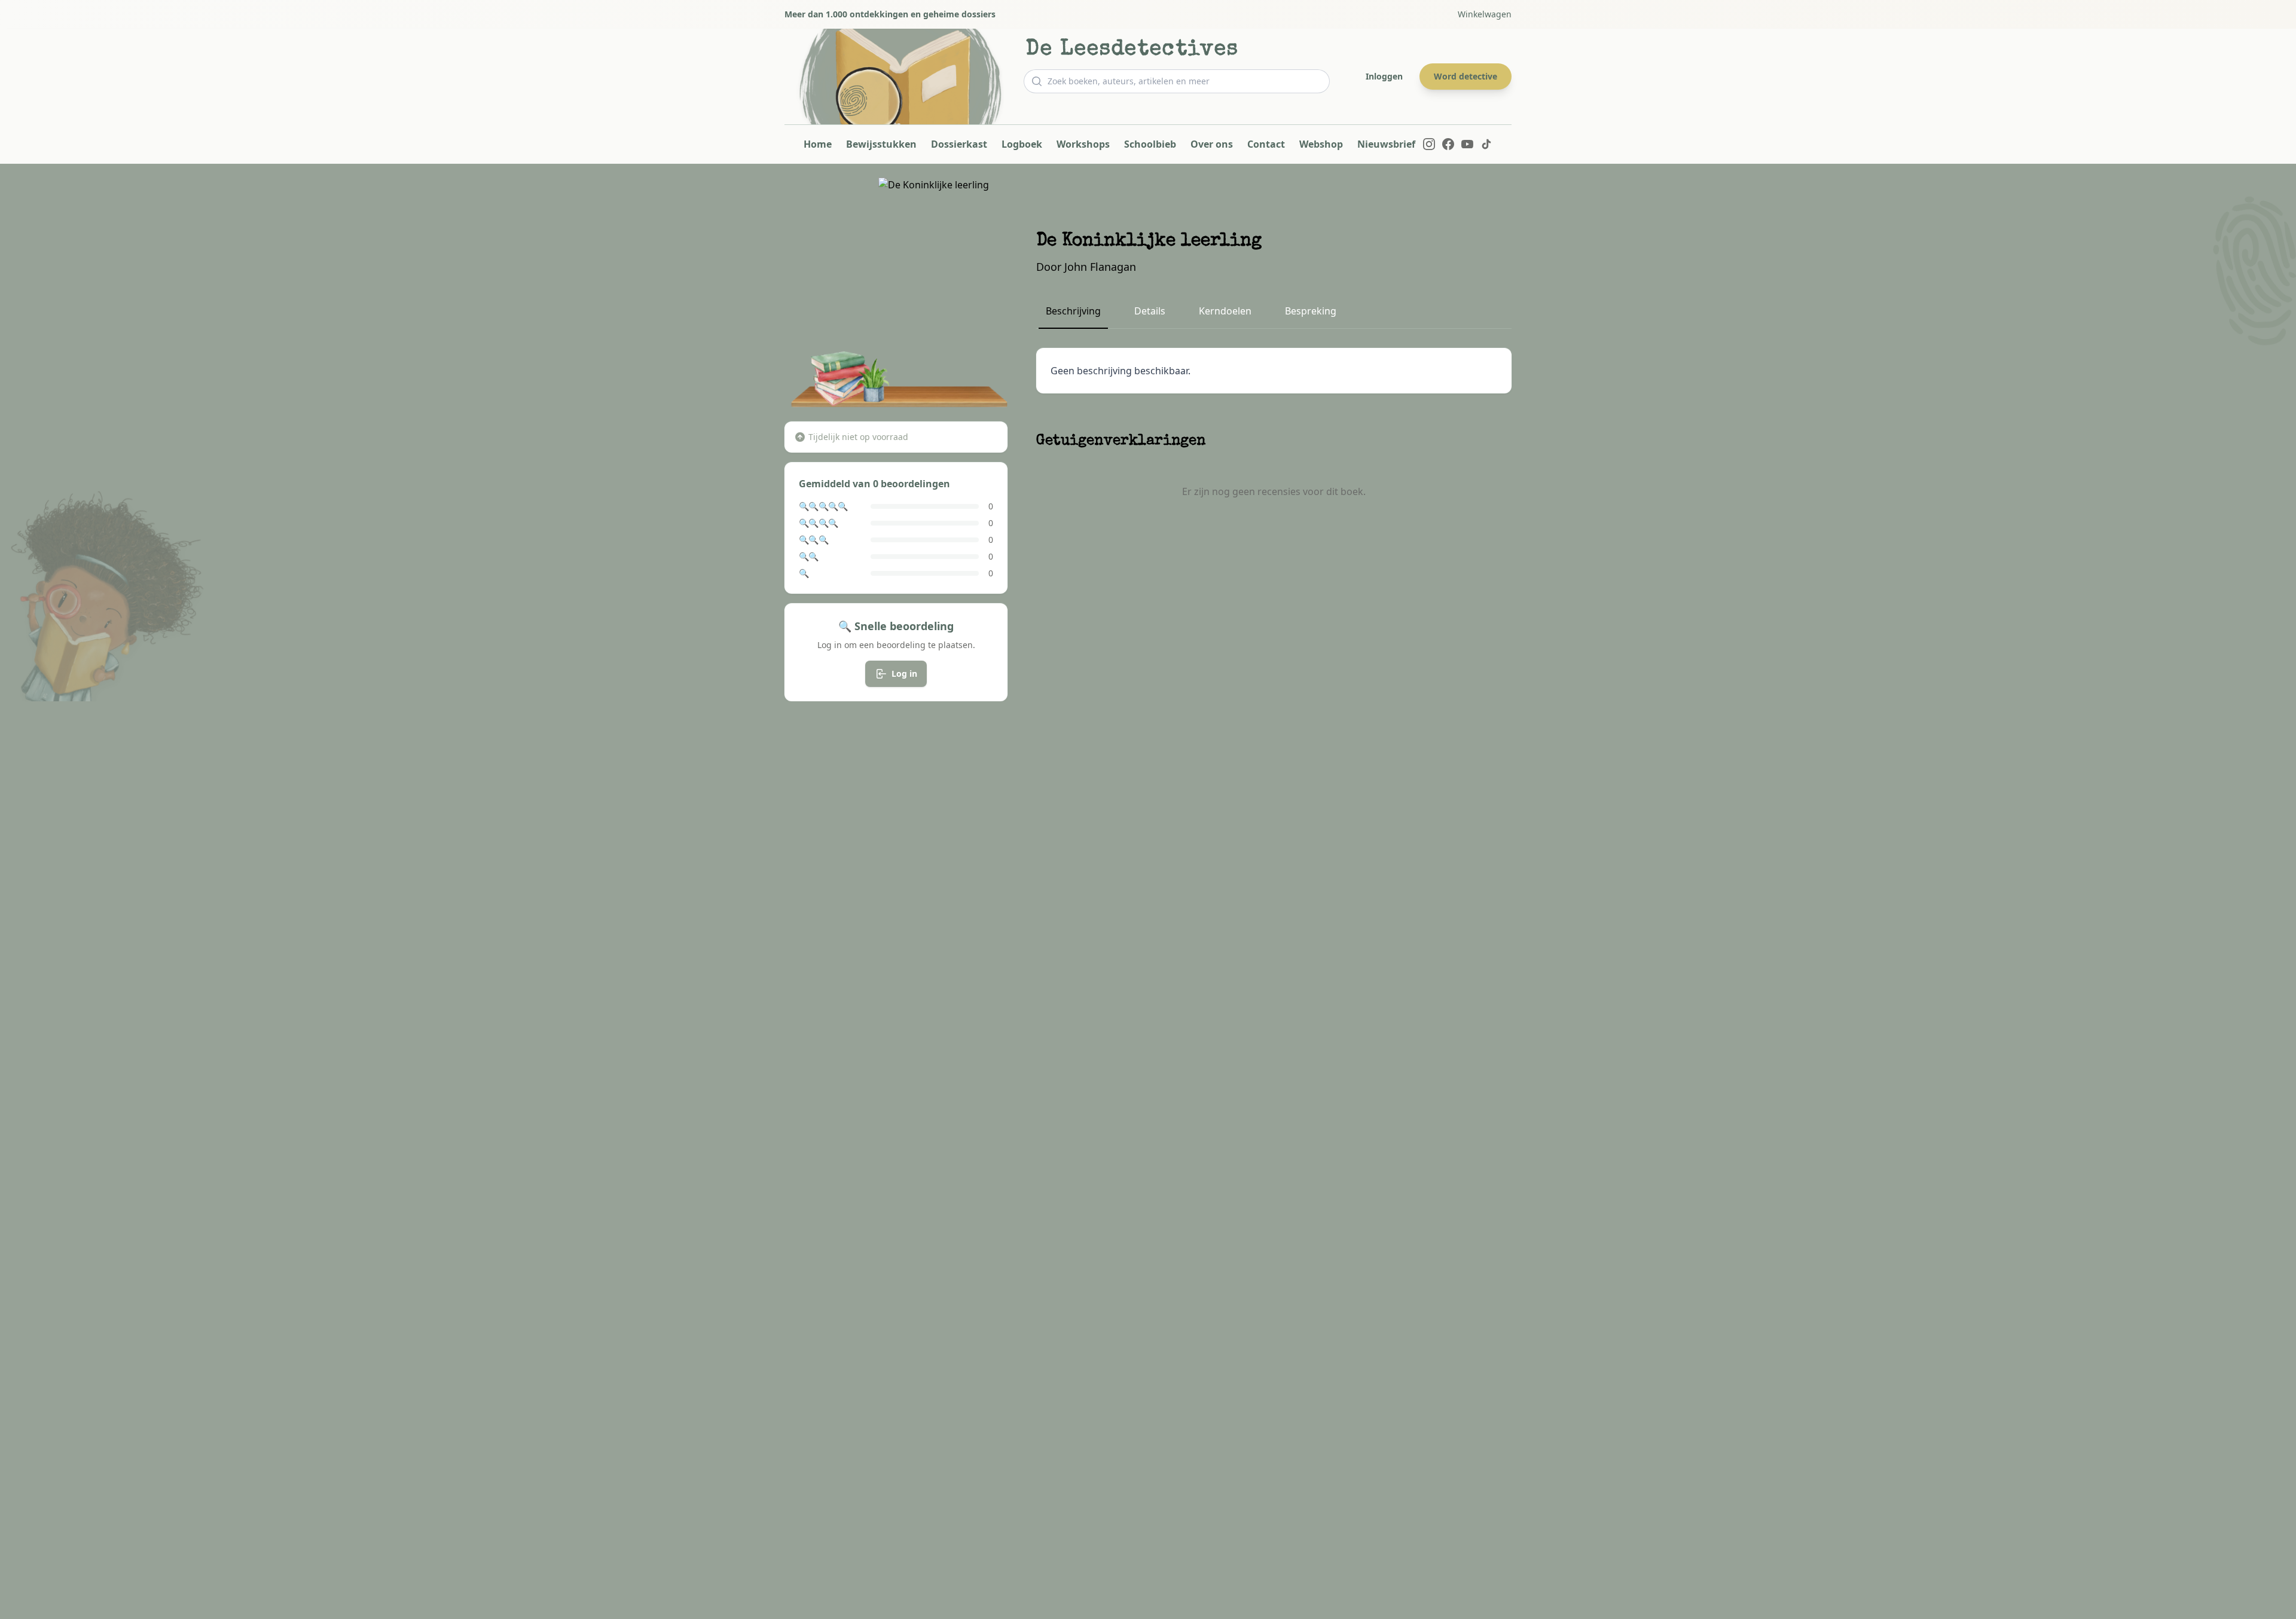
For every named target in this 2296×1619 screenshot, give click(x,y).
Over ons (1212, 144)
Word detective (1465, 76)
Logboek (1022, 144)
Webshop (1321, 144)
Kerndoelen (1225, 311)
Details (1150, 311)
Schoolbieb (1150, 144)
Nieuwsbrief (1386, 144)
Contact (1266, 144)
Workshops (1083, 144)
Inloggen (1384, 76)
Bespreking (1311, 311)
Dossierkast (959, 144)
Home (818, 144)
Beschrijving (1073, 311)
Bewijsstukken (881, 144)
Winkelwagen (1485, 14)
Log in (904, 673)
